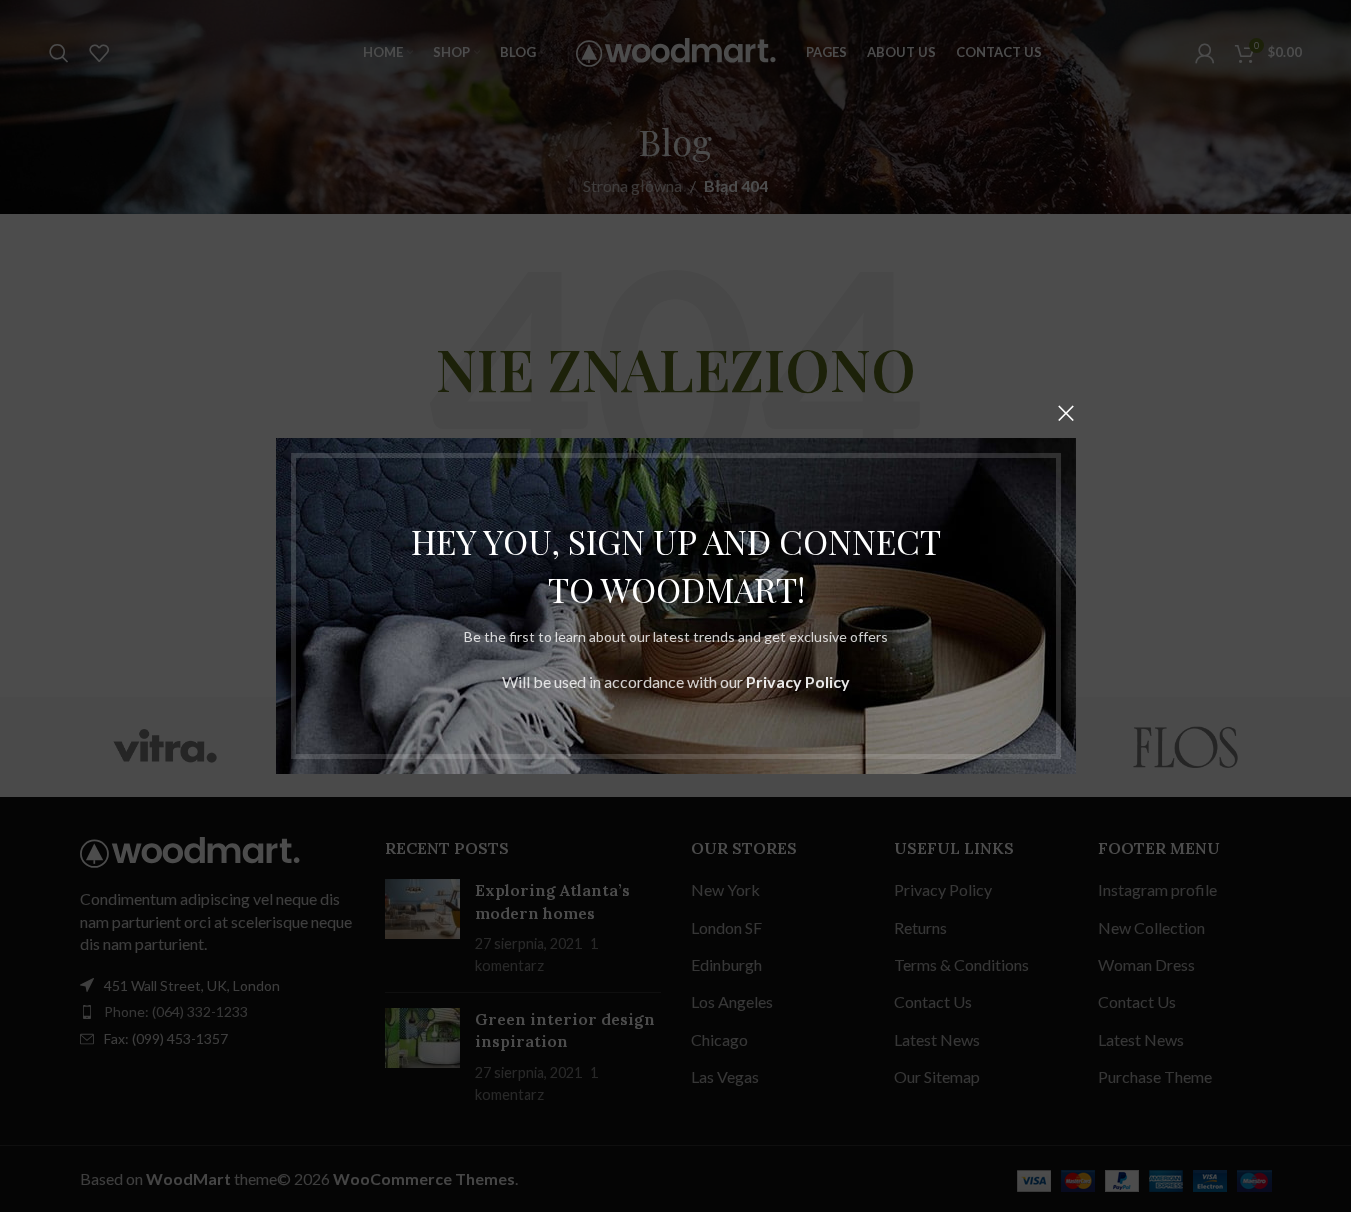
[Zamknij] (1066, 413)
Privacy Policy (798, 681)
